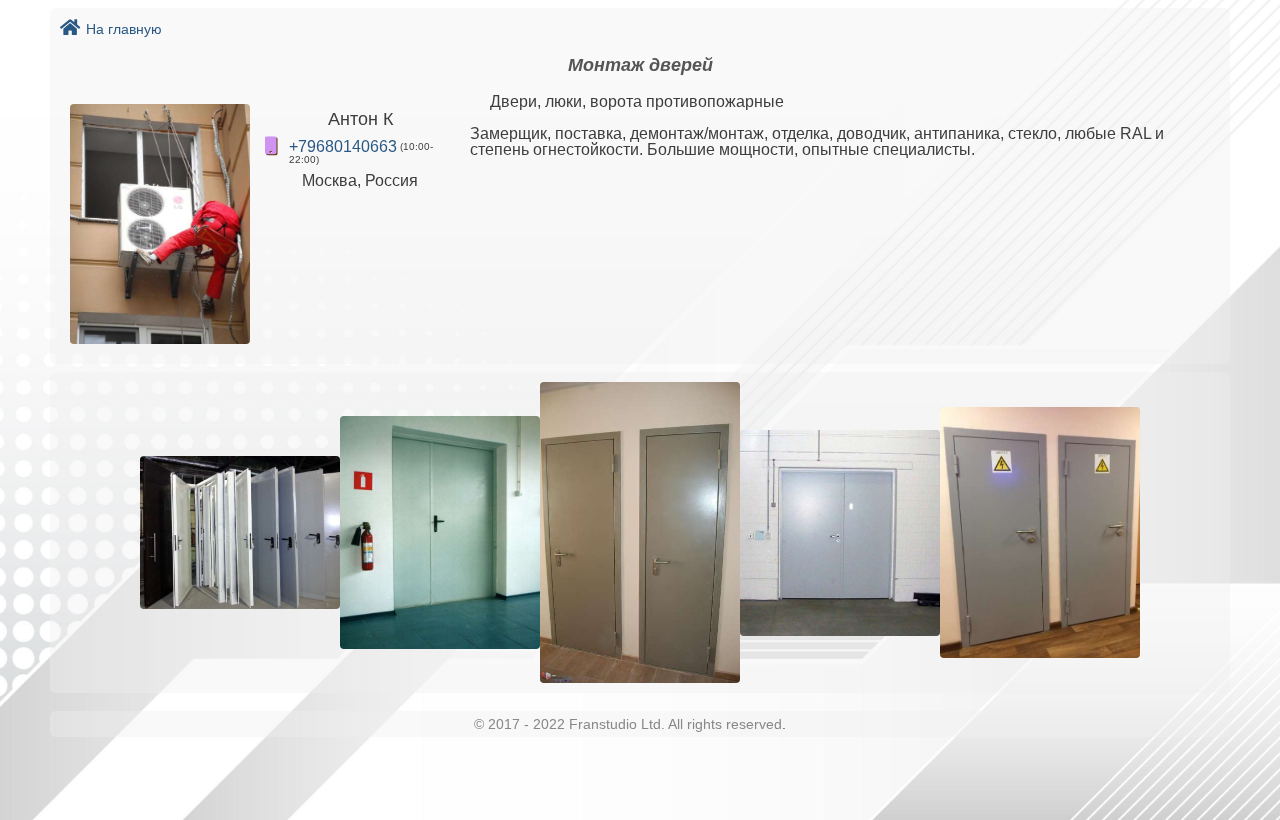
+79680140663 (343, 146)
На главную (124, 29)
